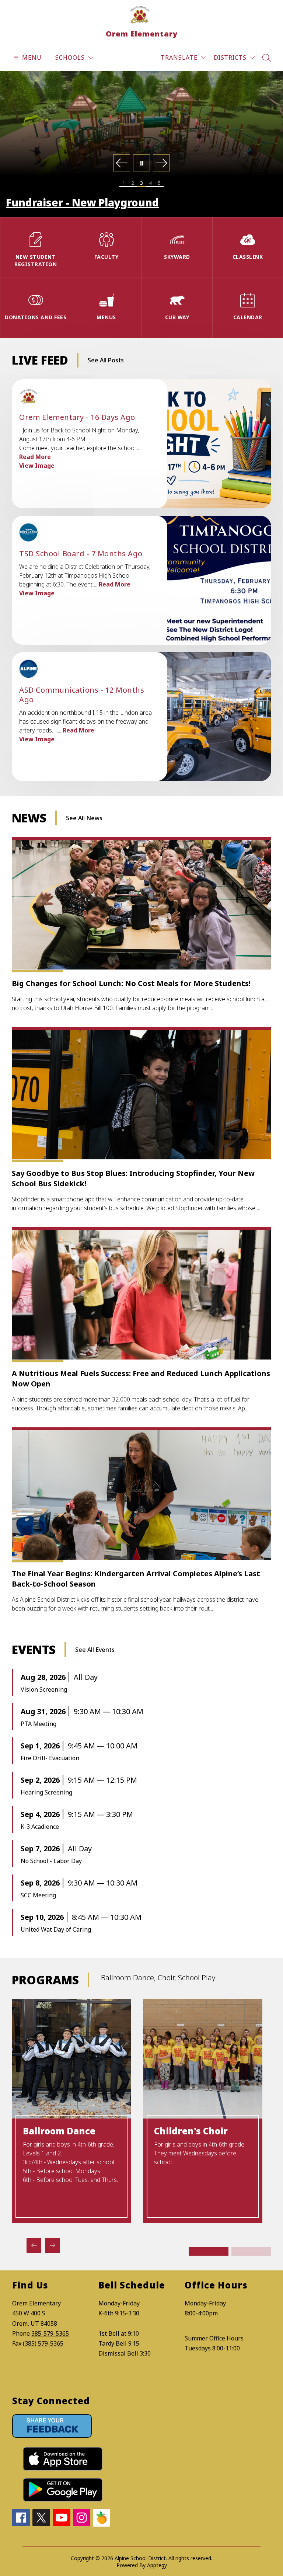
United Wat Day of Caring (56, 1929)
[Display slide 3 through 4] (251, 2251)
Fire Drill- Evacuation (50, 1758)
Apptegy (157, 2565)
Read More (35, 457)
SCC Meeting (38, 1895)
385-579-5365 (50, 2333)
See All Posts (106, 360)
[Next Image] (161, 164)
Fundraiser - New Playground (82, 202)
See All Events (95, 1650)
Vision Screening (44, 1689)
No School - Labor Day (51, 1861)
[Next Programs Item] (52, 2245)
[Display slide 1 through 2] (209, 2251)
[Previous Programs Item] (34, 2245)
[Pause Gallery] (141, 164)
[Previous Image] (122, 164)
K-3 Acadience (40, 1827)
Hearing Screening (46, 1792)
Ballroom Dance (59, 2131)
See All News (84, 818)
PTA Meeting (39, 1724)
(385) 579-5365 (43, 2343)
